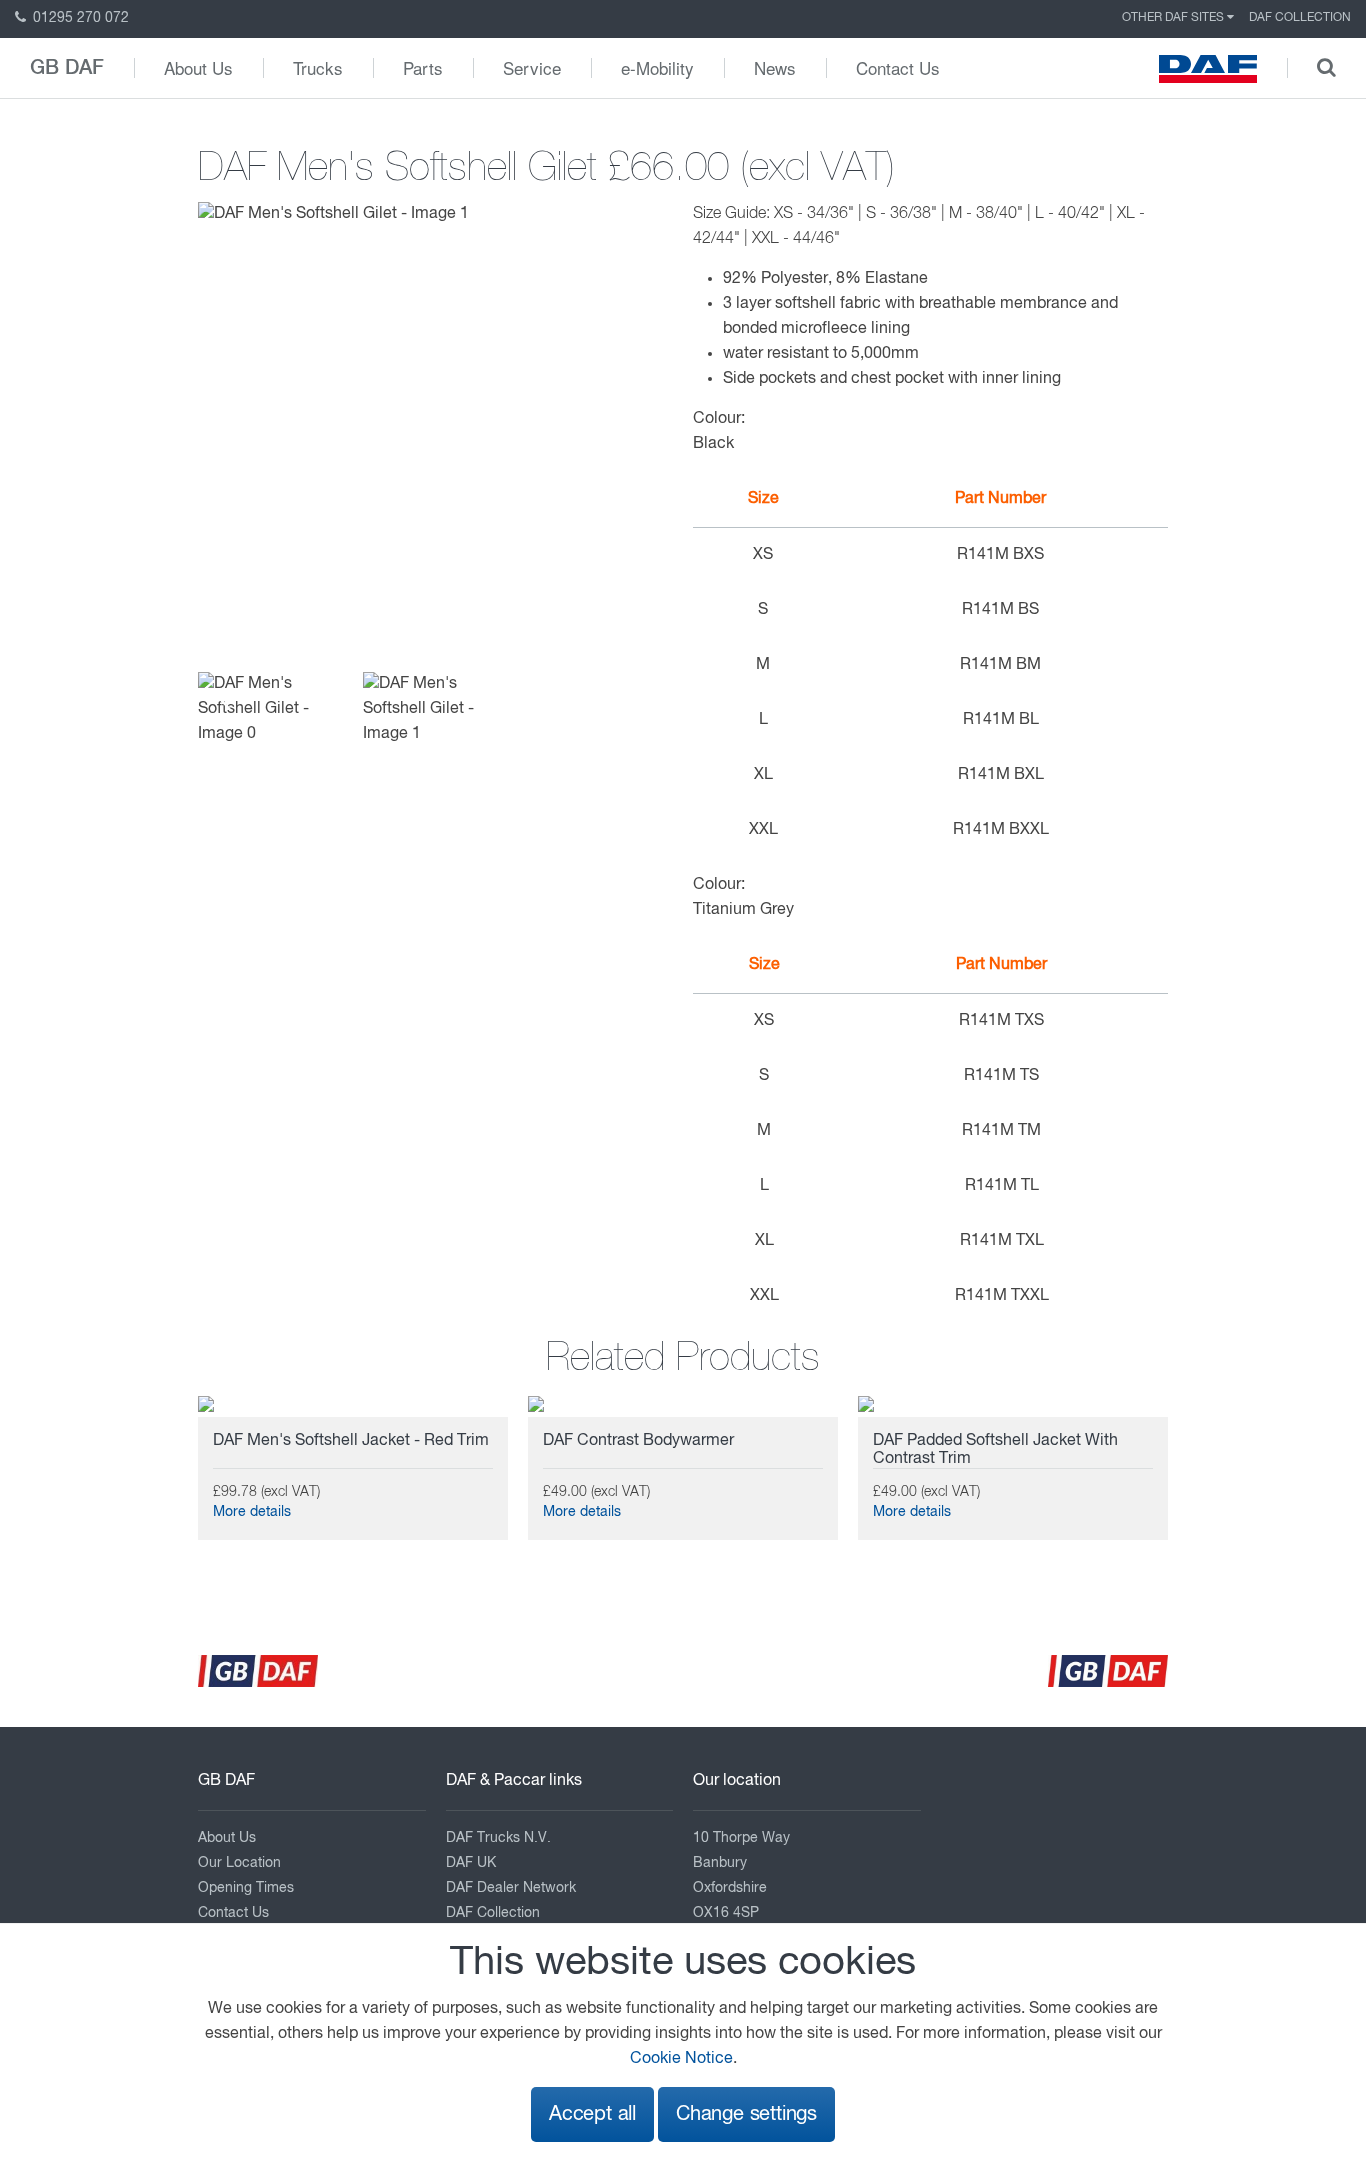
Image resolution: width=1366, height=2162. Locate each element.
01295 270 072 (79, 18)
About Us (198, 67)
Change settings (746, 2114)
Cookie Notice (681, 2059)
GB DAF (67, 68)
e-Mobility (657, 67)
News (775, 67)
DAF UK (471, 1863)
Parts (423, 67)
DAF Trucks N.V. (498, 1838)
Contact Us (898, 67)
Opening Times (246, 1888)
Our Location (239, 1863)
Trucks (318, 67)
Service (532, 67)
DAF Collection (1300, 18)
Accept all (592, 2114)
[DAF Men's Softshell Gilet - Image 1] (333, 215)
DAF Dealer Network (511, 1888)
